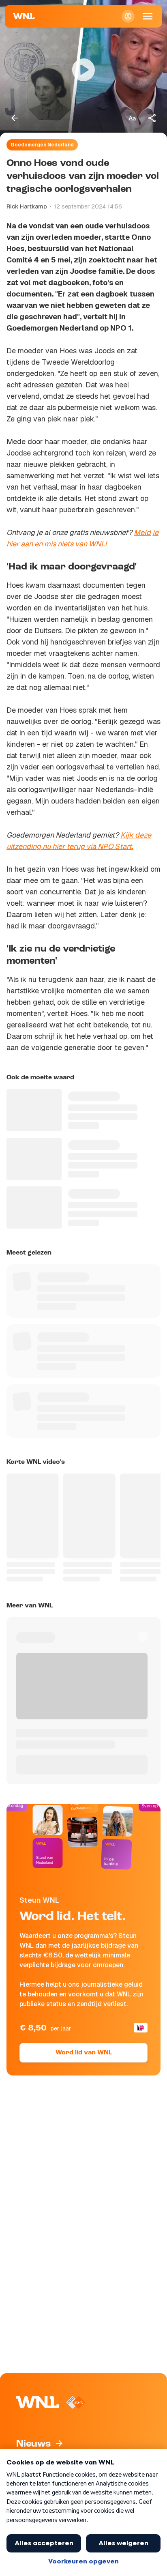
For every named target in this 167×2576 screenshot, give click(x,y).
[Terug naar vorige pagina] (15, 118)
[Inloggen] (128, 16)
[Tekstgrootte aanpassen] (132, 118)
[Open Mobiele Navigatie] (148, 16)
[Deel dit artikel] (152, 118)
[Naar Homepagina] (24, 16)
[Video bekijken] (83, 70)
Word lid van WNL (84, 2053)
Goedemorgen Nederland (42, 145)
